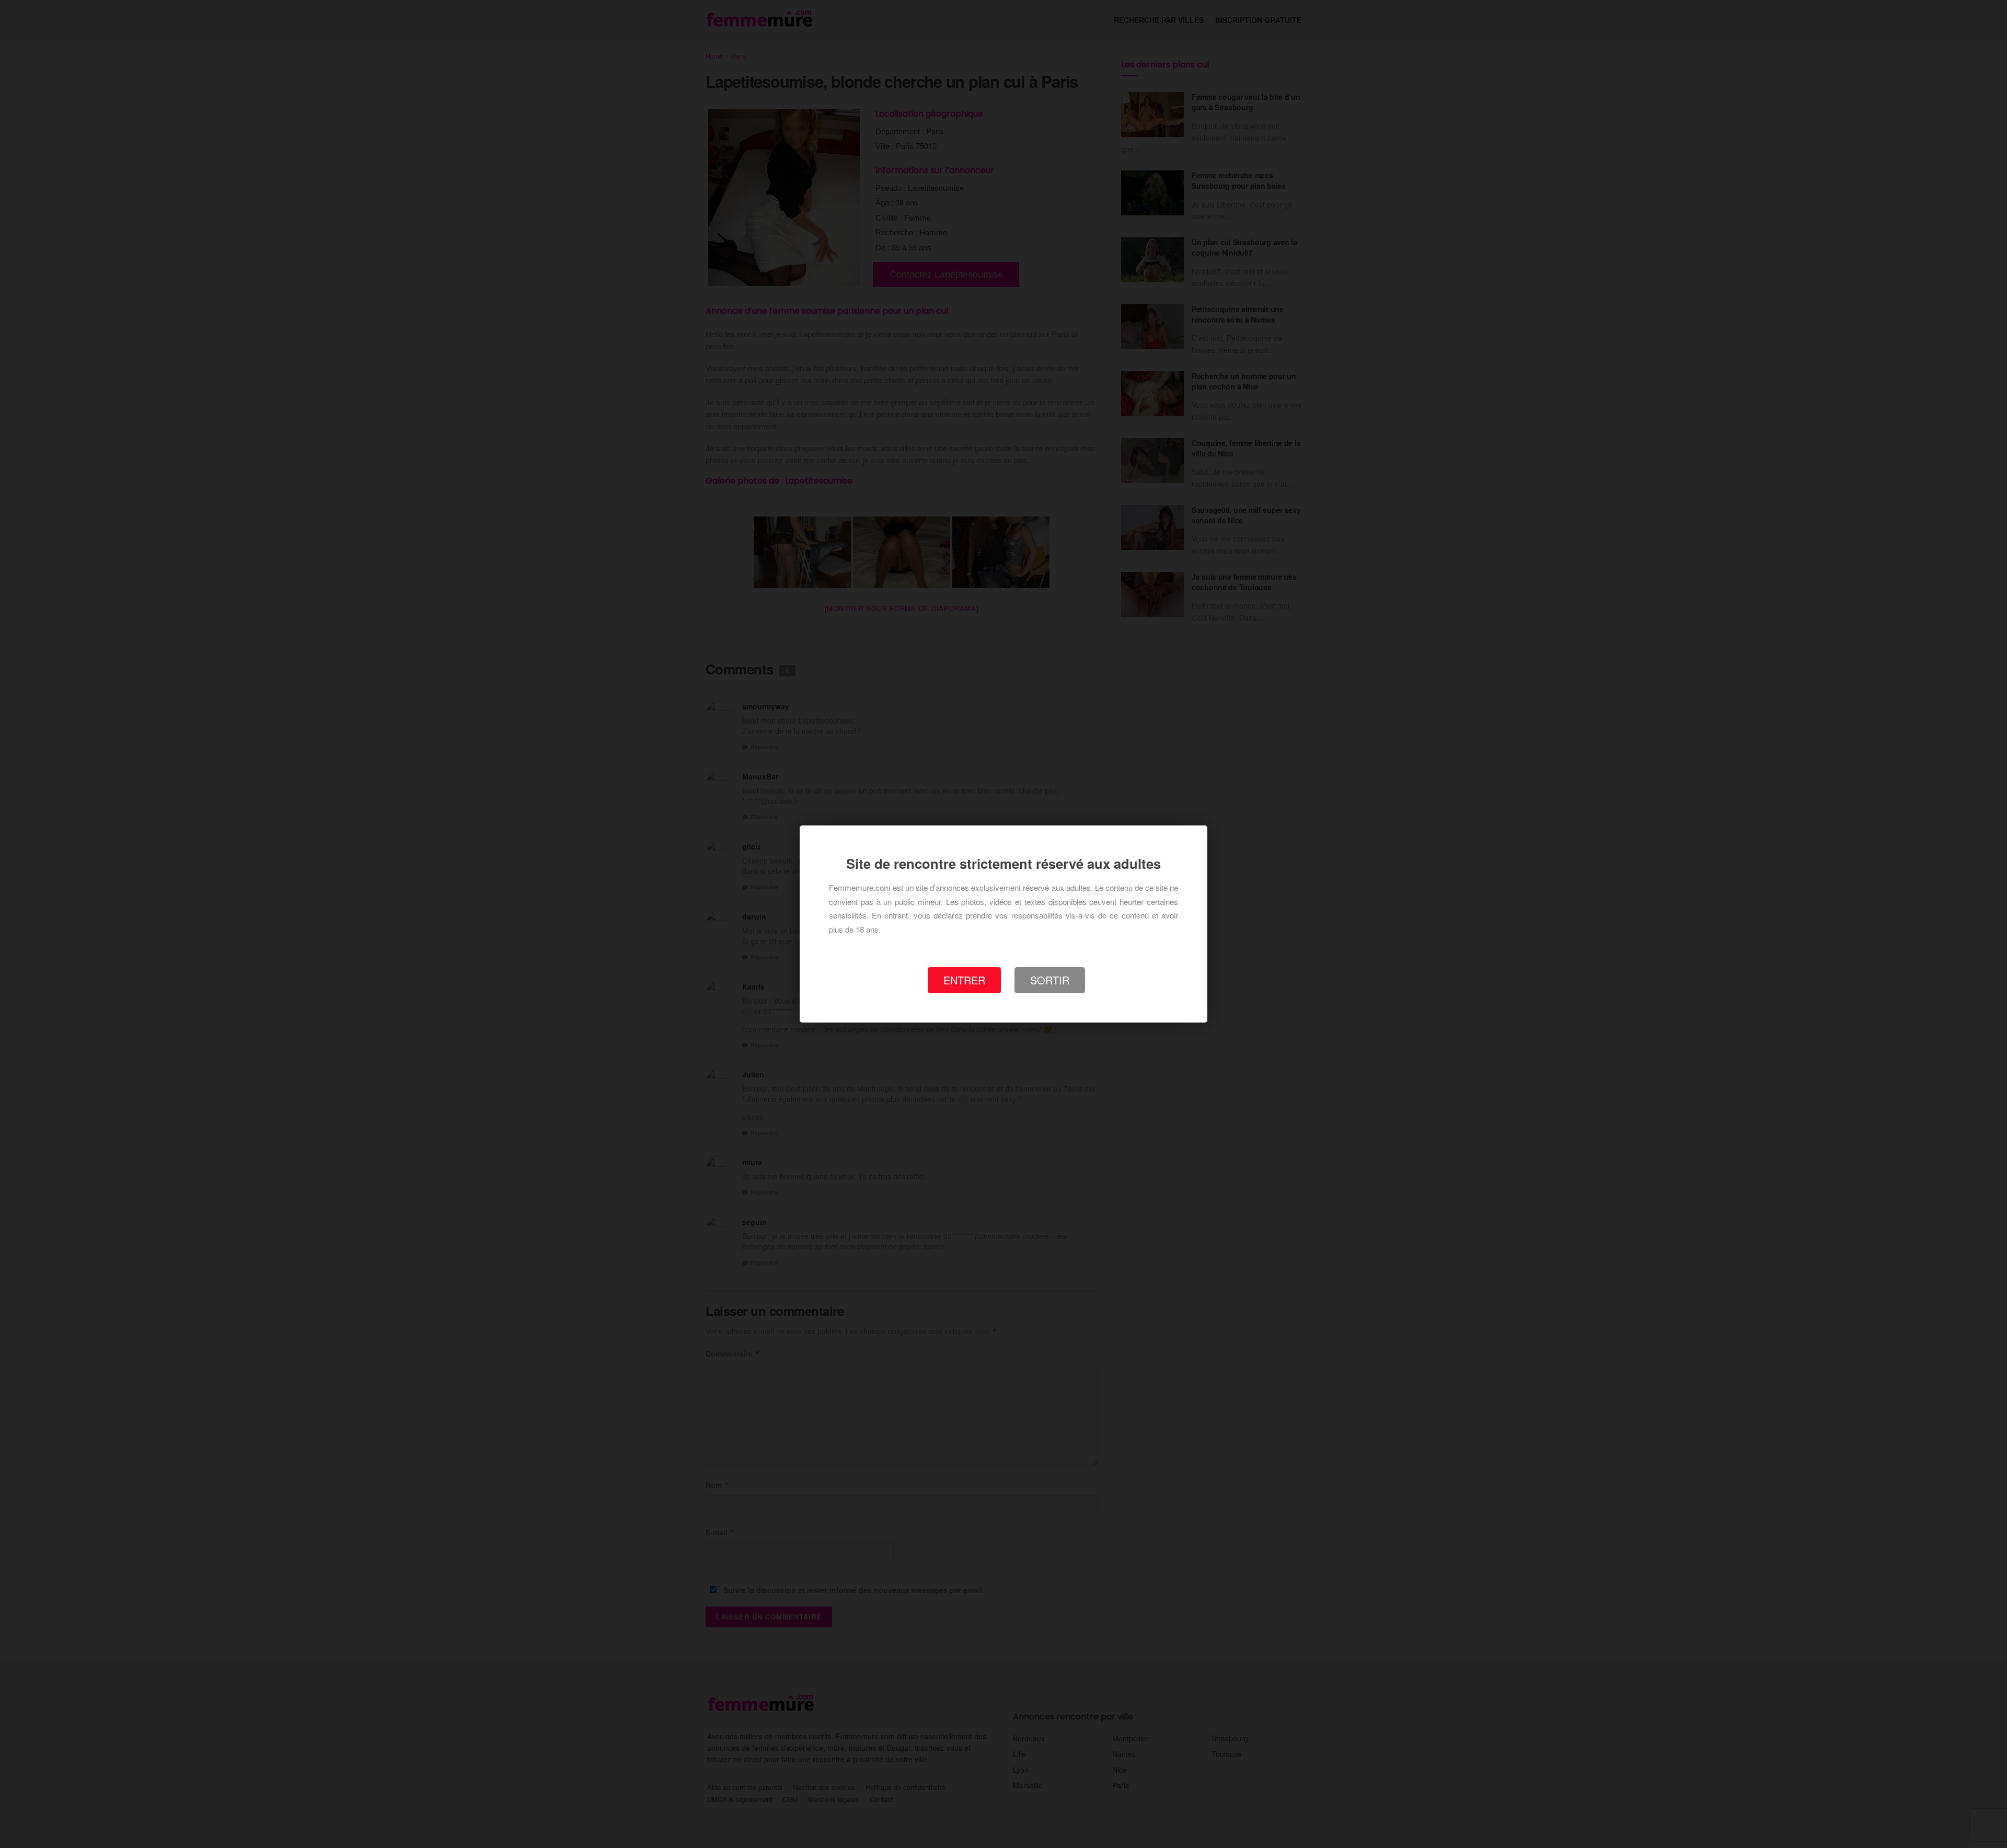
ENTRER (964, 980)
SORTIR (1050, 980)
